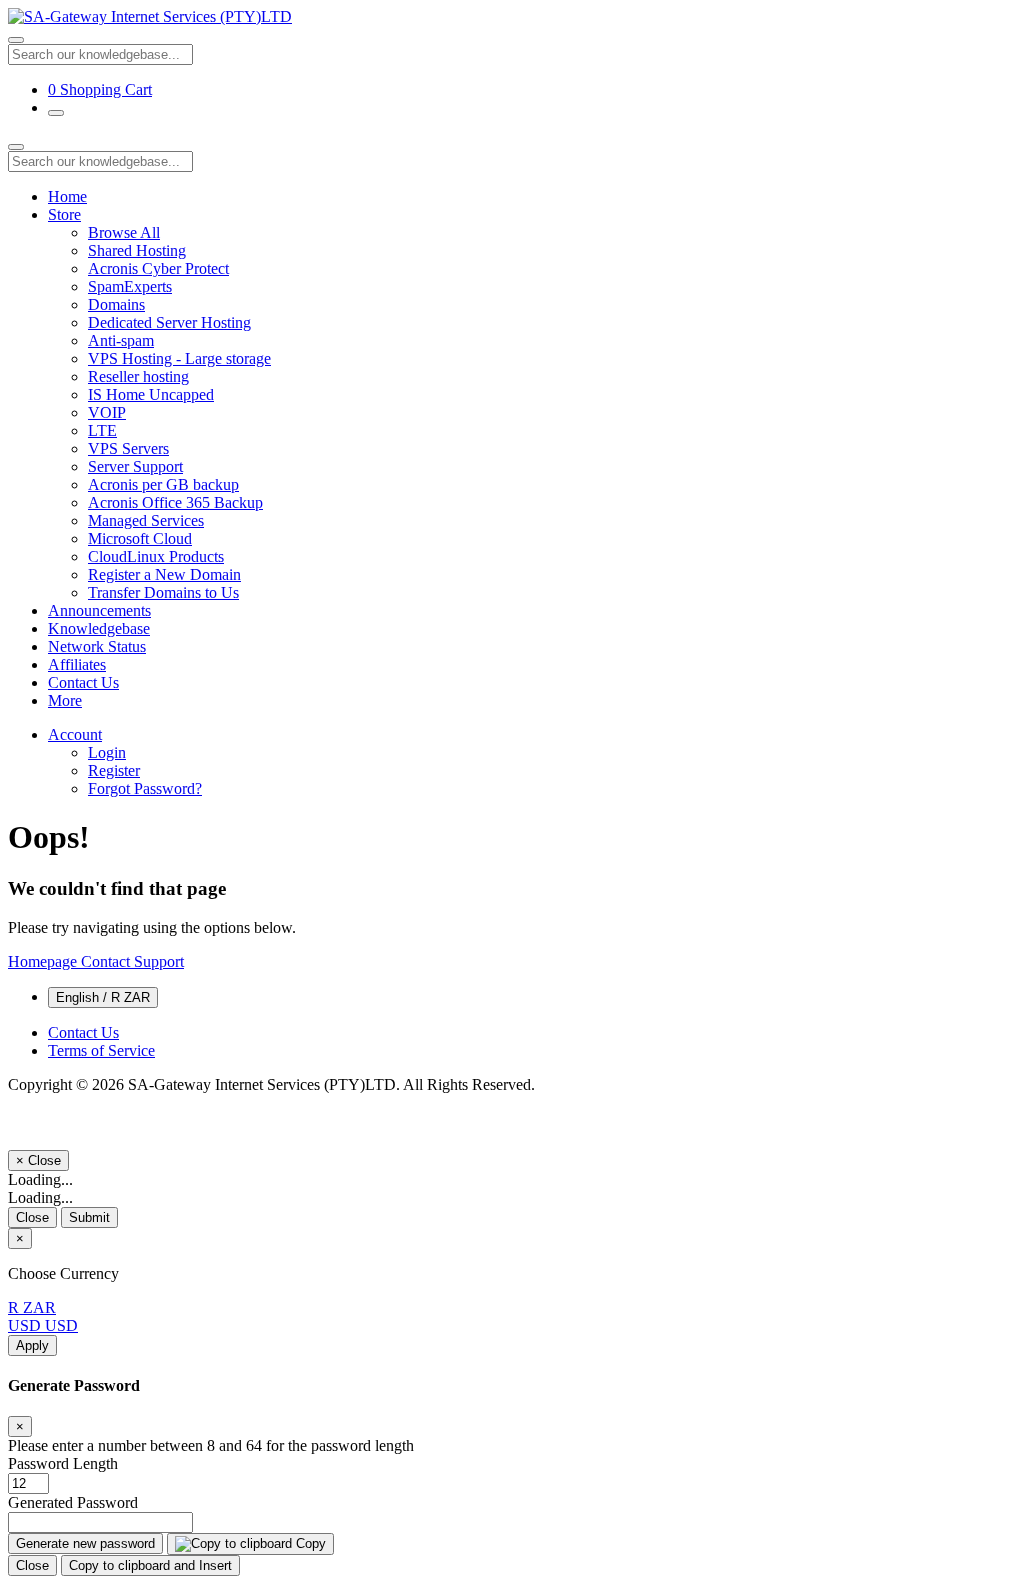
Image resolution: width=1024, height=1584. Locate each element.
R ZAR (32, 1307)
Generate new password (85, 1543)
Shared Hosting (137, 250)
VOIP (107, 412)
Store (64, 214)
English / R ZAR (103, 997)
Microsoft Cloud (140, 538)
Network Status (97, 646)
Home (67, 196)
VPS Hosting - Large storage (179, 358)
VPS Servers (128, 448)
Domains (116, 304)
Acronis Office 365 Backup (175, 502)
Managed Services (146, 520)
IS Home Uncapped (151, 394)
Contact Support (132, 961)
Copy (309, 1543)
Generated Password (73, 1502)
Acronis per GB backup (163, 484)
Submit (89, 1217)
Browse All (124, 232)
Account (75, 734)
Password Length (63, 1463)
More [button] (65, 700)
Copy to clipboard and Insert (150, 1565)
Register (114, 770)
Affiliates (77, 664)
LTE (102, 430)
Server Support (135, 466)
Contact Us (83, 682)
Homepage (44, 961)
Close (32, 1217)
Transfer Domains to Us (163, 592)
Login (107, 752)
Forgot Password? (145, 788)
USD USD (43, 1325)
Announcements (99, 610)
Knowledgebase (99, 628)
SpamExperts (130, 286)
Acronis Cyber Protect (158, 268)
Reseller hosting (138, 376)
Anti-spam (121, 340)
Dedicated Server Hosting (169, 322)
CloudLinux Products (156, 556)
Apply (32, 1345)
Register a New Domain (164, 574)
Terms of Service (101, 1050)
